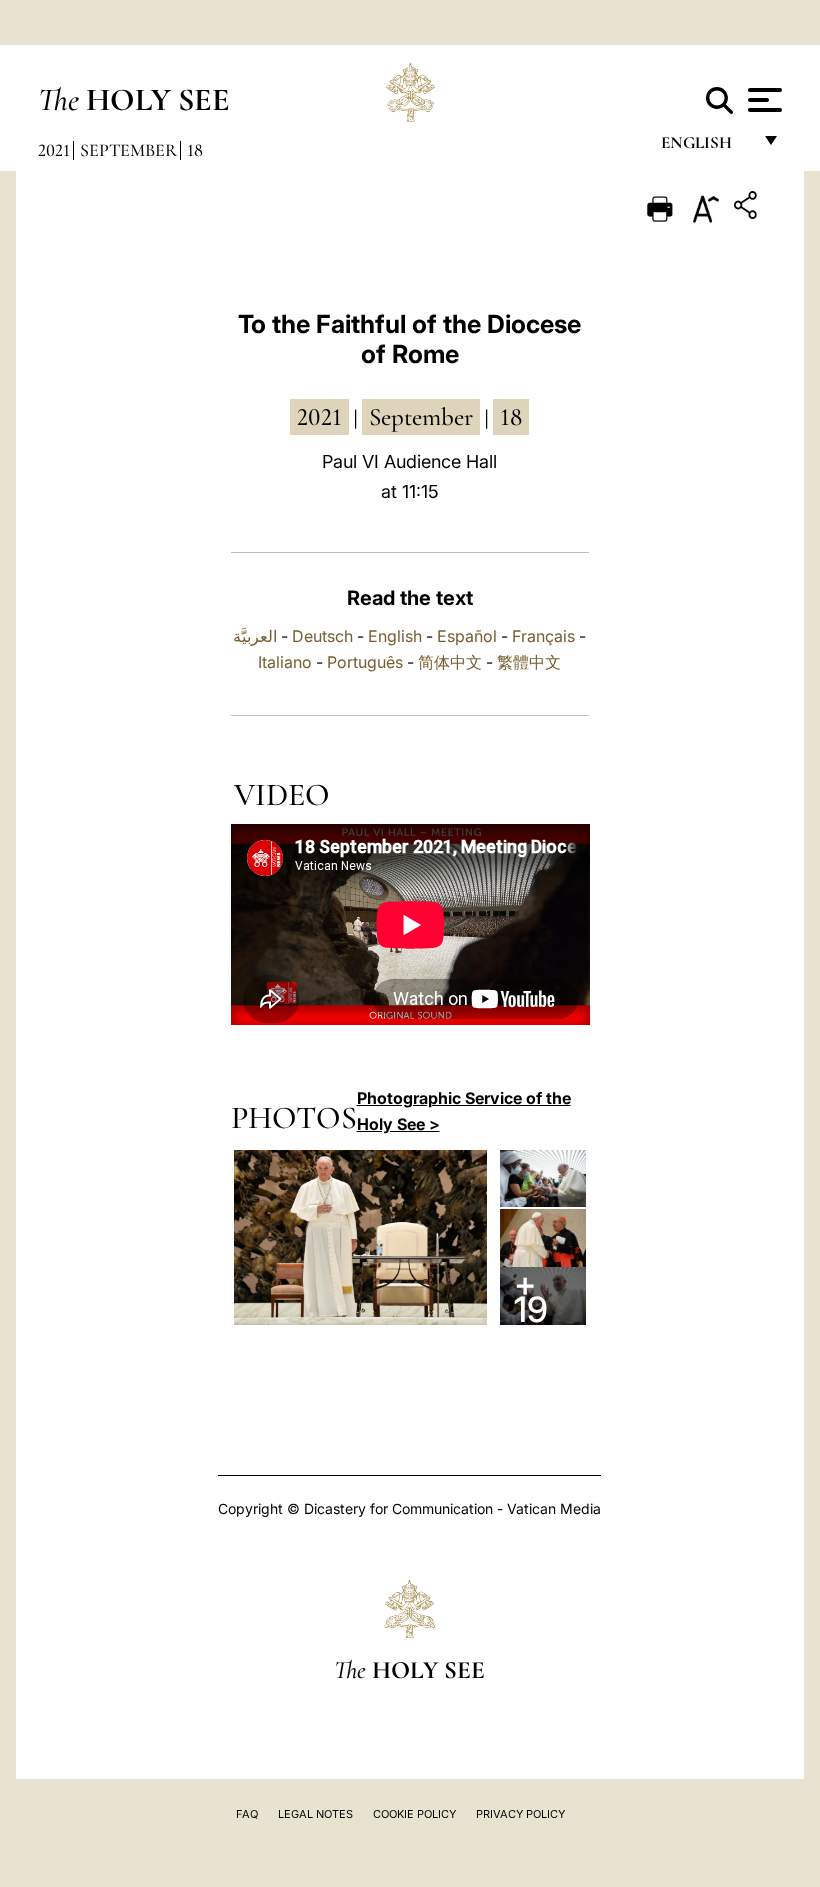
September (128, 150)
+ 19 (531, 1295)
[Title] (748, 208)
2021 (54, 150)
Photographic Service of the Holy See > (464, 1111)
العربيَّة (255, 636)
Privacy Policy (520, 1814)
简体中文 (450, 662)
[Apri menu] (762, 100)
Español (467, 636)
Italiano (285, 662)
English (705, 147)
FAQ (247, 1814)
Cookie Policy (414, 1814)
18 (195, 150)
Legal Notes (315, 1814)
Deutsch (322, 636)
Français (543, 636)
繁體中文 (529, 662)
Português (365, 662)
